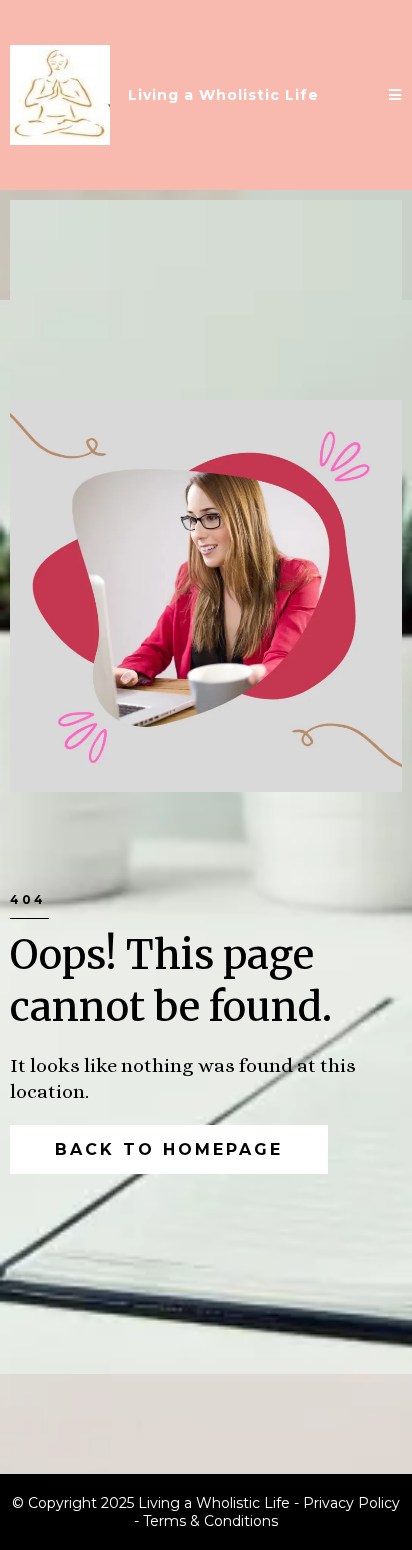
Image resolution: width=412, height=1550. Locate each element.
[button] (395, 95)
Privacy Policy (351, 1503)
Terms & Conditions (210, 1521)
